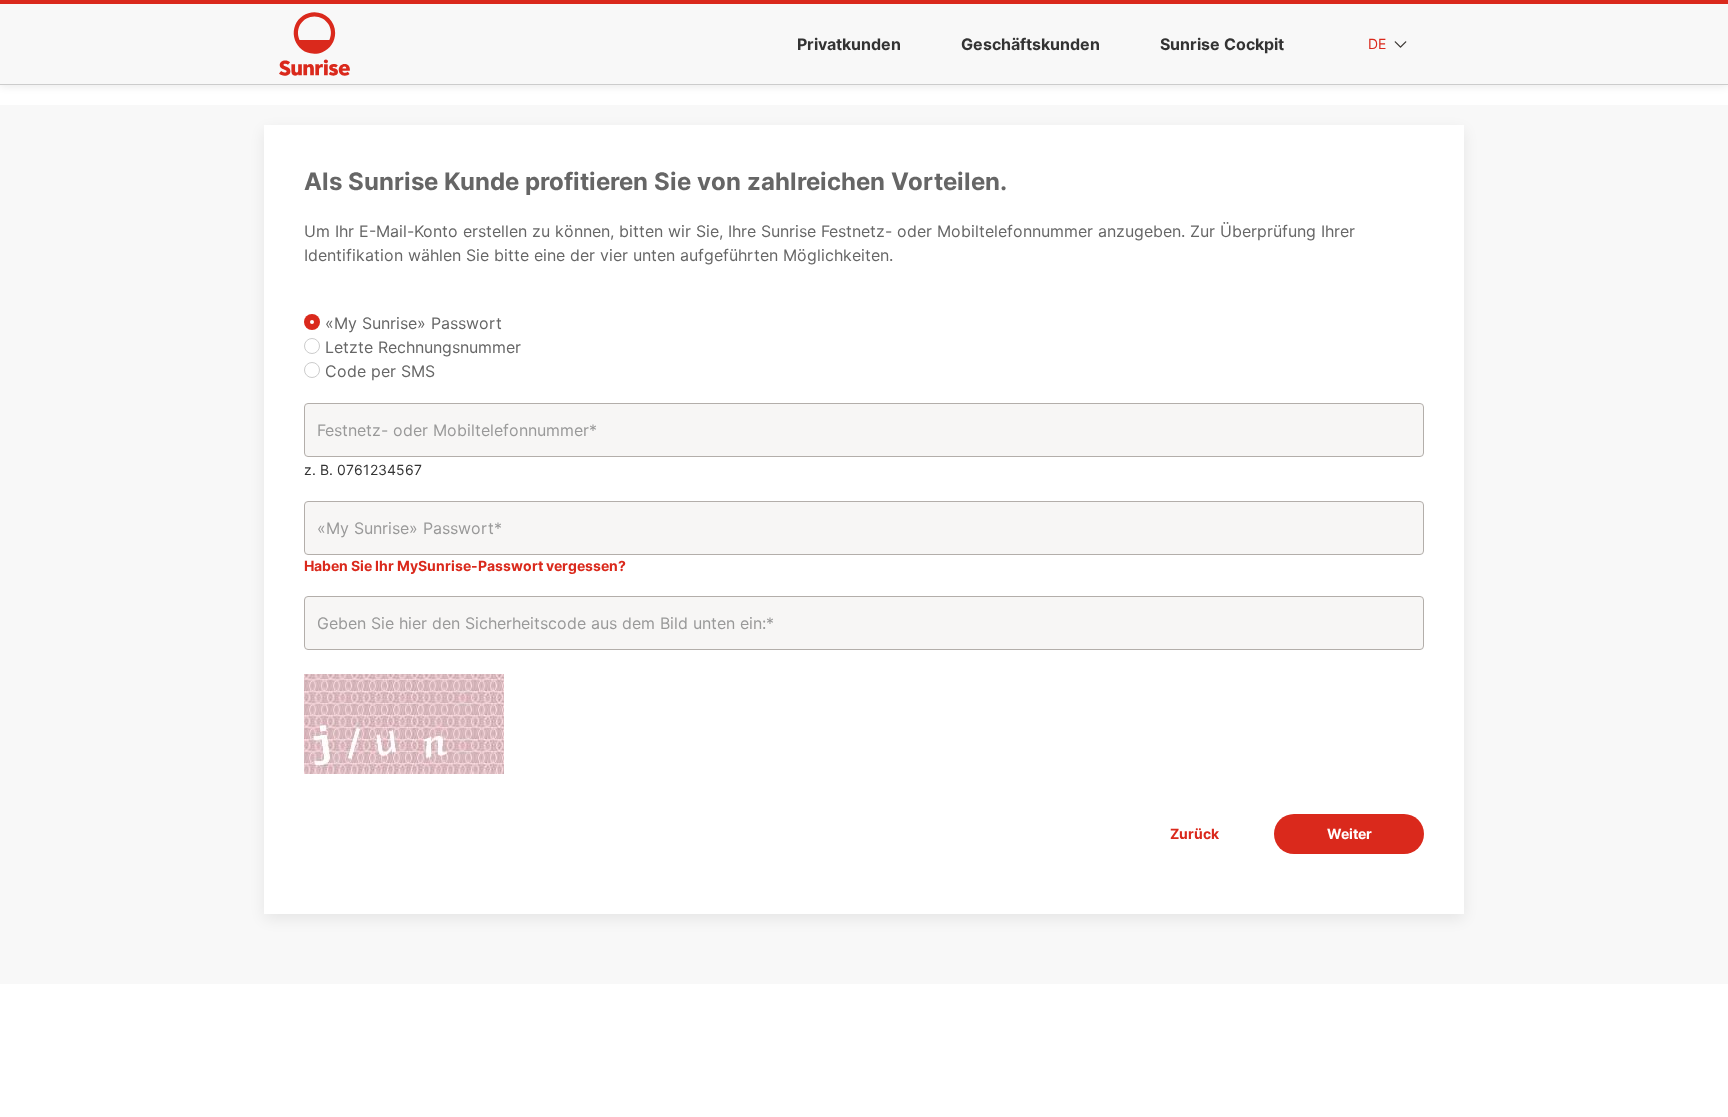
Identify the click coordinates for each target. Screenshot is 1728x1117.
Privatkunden (849, 44)
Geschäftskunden (1030, 44)
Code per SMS (377, 371)
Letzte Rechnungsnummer (420, 347)
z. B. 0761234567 (363, 469)
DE (1379, 43)
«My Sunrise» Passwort (411, 323)
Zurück (1194, 833)
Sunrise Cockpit (1222, 44)
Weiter (1349, 833)
